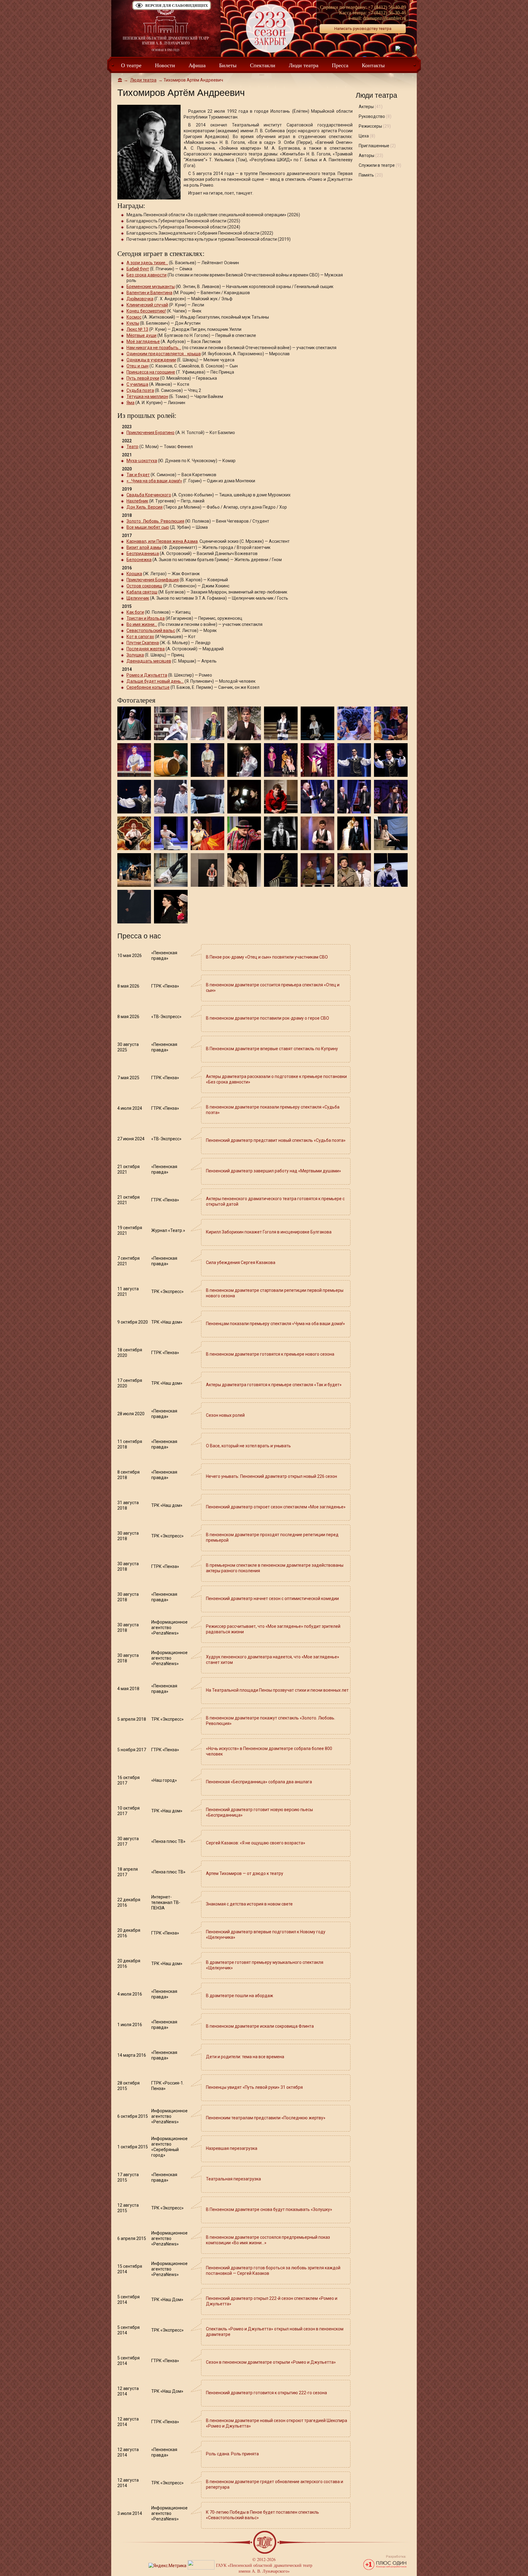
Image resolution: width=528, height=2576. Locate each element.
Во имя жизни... (142, 624)
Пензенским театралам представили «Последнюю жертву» (266, 2118)
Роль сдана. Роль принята (232, 2454)
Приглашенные (377, 146)
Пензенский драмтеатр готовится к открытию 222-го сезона (266, 2393)
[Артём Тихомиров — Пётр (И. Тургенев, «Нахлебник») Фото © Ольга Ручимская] (391, 833)
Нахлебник (137, 501)
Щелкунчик (138, 598)
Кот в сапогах (140, 637)
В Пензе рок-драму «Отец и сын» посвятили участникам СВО (267, 957)
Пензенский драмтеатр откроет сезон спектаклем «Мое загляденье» (276, 1507)
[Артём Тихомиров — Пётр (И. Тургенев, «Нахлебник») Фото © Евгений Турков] (171, 869)
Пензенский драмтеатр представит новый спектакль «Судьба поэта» (276, 1140)
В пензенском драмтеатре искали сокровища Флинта (260, 2026)
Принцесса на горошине (151, 372)
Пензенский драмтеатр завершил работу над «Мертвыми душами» (273, 1171)
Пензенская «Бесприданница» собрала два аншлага (259, 1782)
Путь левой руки (143, 378)
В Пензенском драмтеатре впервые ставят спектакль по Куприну (272, 1049)
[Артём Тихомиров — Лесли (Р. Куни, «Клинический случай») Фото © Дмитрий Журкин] (171, 723)
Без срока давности (147, 275)
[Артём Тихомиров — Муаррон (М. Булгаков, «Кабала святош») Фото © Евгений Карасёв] (244, 759)
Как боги (135, 612)
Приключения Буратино (150, 433)
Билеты (228, 65)
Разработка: (396, 2557)
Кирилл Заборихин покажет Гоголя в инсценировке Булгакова (269, 1232)
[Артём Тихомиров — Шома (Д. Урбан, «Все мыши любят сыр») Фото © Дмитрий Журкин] (391, 796)
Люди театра (304, 65)
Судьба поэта (140, 390)
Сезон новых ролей (225, 1415)
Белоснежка (139, 560)
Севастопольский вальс (151, 630)
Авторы (371, 155)
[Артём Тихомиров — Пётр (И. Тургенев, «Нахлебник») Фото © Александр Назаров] (134, 869)
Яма (130, 403)
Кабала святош (142, 592)
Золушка (135, 655)
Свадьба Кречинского (149, 495)
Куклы (133, 323)
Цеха (367, 136)
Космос (134, 317)
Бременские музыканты (151, 287)
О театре (131, 65)
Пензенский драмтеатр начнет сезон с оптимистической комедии (272, 1599)
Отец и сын (137, 366)
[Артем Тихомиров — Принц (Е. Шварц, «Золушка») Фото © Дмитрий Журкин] (281, 723)
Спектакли (263, 65)
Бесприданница (143, 554)
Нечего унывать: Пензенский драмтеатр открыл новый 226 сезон (271, 1476)
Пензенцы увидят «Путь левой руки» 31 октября (254, 2087)
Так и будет (138, 475)
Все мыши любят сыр (148, 527)
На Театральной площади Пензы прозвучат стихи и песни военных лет (277, 1690)
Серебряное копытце (148, 687)
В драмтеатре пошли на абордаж (240, 1996)
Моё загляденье (143, 342)
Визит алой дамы (144, 547)
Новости (165, 65)
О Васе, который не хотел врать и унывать (248, 1446)
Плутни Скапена (143, 643)
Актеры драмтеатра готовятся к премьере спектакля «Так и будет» (274, 1385)
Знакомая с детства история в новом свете (249, 1904)
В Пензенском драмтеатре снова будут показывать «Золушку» (269, 2209)
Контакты (373, 65)
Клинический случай (147, 305)
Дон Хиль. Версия (145, 507)
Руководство (375, 116)
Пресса (340, 65)
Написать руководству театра (363, 29)
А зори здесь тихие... (147, 263)
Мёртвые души (141, 335)
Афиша (197, 65)
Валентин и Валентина (149, 293)
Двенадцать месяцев (149, 661)
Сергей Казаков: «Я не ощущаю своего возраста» (256, 1843)
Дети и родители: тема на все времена (245, 2057)
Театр (132, 447)
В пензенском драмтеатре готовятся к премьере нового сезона (270, 1354)
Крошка (134, 574)
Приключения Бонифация (153, 580)
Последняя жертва (146, 649)
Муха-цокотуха (142, 461)
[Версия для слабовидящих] (172, 9)
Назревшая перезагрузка (232, 2148)
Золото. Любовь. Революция (155, 521)
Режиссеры (375, 126)
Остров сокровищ (144, 586)
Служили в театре (380, 165)
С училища (137, 384)
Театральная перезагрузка (233, 2179)
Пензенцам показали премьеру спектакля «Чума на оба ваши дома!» (275, 1324)
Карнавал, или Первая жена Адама (162, 541)
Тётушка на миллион (147, 396)
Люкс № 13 (137, 329)
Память (371, 175)
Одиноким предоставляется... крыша (164, 354)
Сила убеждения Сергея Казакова (241, 1262)
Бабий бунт (138, 269)
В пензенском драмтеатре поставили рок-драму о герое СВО (268, 1018)
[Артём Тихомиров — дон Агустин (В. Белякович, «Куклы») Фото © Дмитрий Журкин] (354, 759)
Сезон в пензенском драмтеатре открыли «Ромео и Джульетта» (271, 2362)
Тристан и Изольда (146, 618)
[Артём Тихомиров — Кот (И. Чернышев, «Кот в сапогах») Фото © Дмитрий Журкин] (244, 723)
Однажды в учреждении (151, 360)
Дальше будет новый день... (155, 681)
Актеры (371, 107)
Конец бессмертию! (146, 311)
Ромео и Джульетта (147, 675)
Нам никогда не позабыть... (154, 348)
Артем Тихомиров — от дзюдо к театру (245, 1873)
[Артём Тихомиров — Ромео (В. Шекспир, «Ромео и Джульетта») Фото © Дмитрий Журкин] (134, 723)
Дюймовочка (140, 299)
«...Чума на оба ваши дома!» (154, 481)
